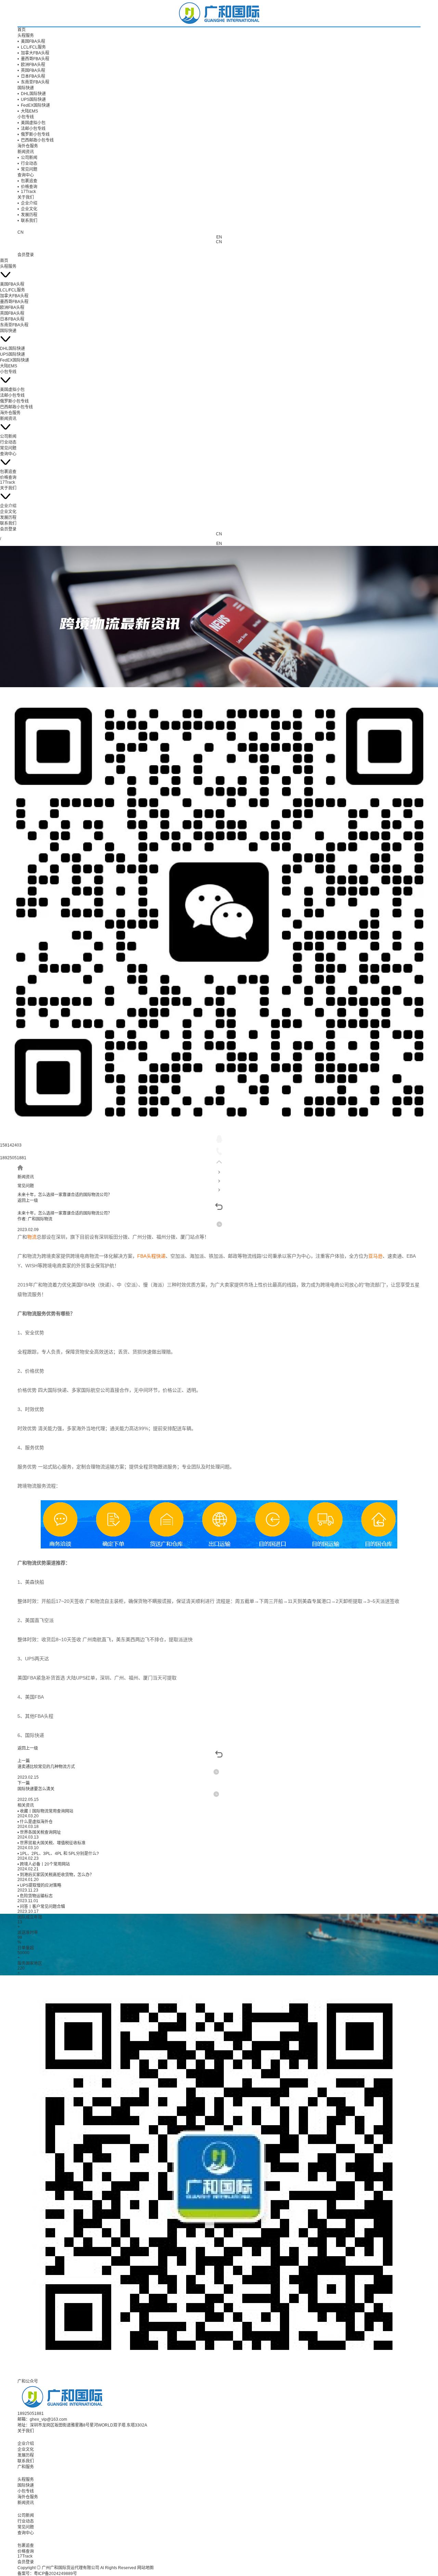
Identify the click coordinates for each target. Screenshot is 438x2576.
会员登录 (26, 255)
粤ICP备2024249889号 (55, 2574)
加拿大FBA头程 (33, 53)
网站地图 (145, 2568)
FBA (142, 1256)
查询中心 (26, 175)
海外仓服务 (28, 146)
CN (219, 242)
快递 (161, 1256)
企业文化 (27, 209)
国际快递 (26, 88)
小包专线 (26, 117)
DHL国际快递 (32, 94)
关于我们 (26, 197)
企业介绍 (27, 203)
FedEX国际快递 (34, 105)
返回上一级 (28, 1201)
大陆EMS (28, 111)
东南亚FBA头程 (33, 82)
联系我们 (27, 221)
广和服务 (26, 2467)
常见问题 (27, 169)
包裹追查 (27, 181)
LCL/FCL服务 (32, 47)
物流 (32, 1237)
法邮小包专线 (31, 129)
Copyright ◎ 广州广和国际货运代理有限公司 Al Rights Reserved (77, 2568)
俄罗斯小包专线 (34, 134)
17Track (27, 192)
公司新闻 (27, 158)
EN (219, 237)
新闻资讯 (26, 152)
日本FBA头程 (31, 76)
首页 (22, 30)
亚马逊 (375, 1256)
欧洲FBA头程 (31, 65)
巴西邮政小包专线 (36, 140)
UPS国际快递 (32, 100)
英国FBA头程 (31, 70)
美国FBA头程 (31, 41)
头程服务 (26, 36)
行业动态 (27, 164)
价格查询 (27, 187)
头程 (151, 1256)
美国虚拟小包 (31, 123)
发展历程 (27, 215)
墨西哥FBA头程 (33, 59)
